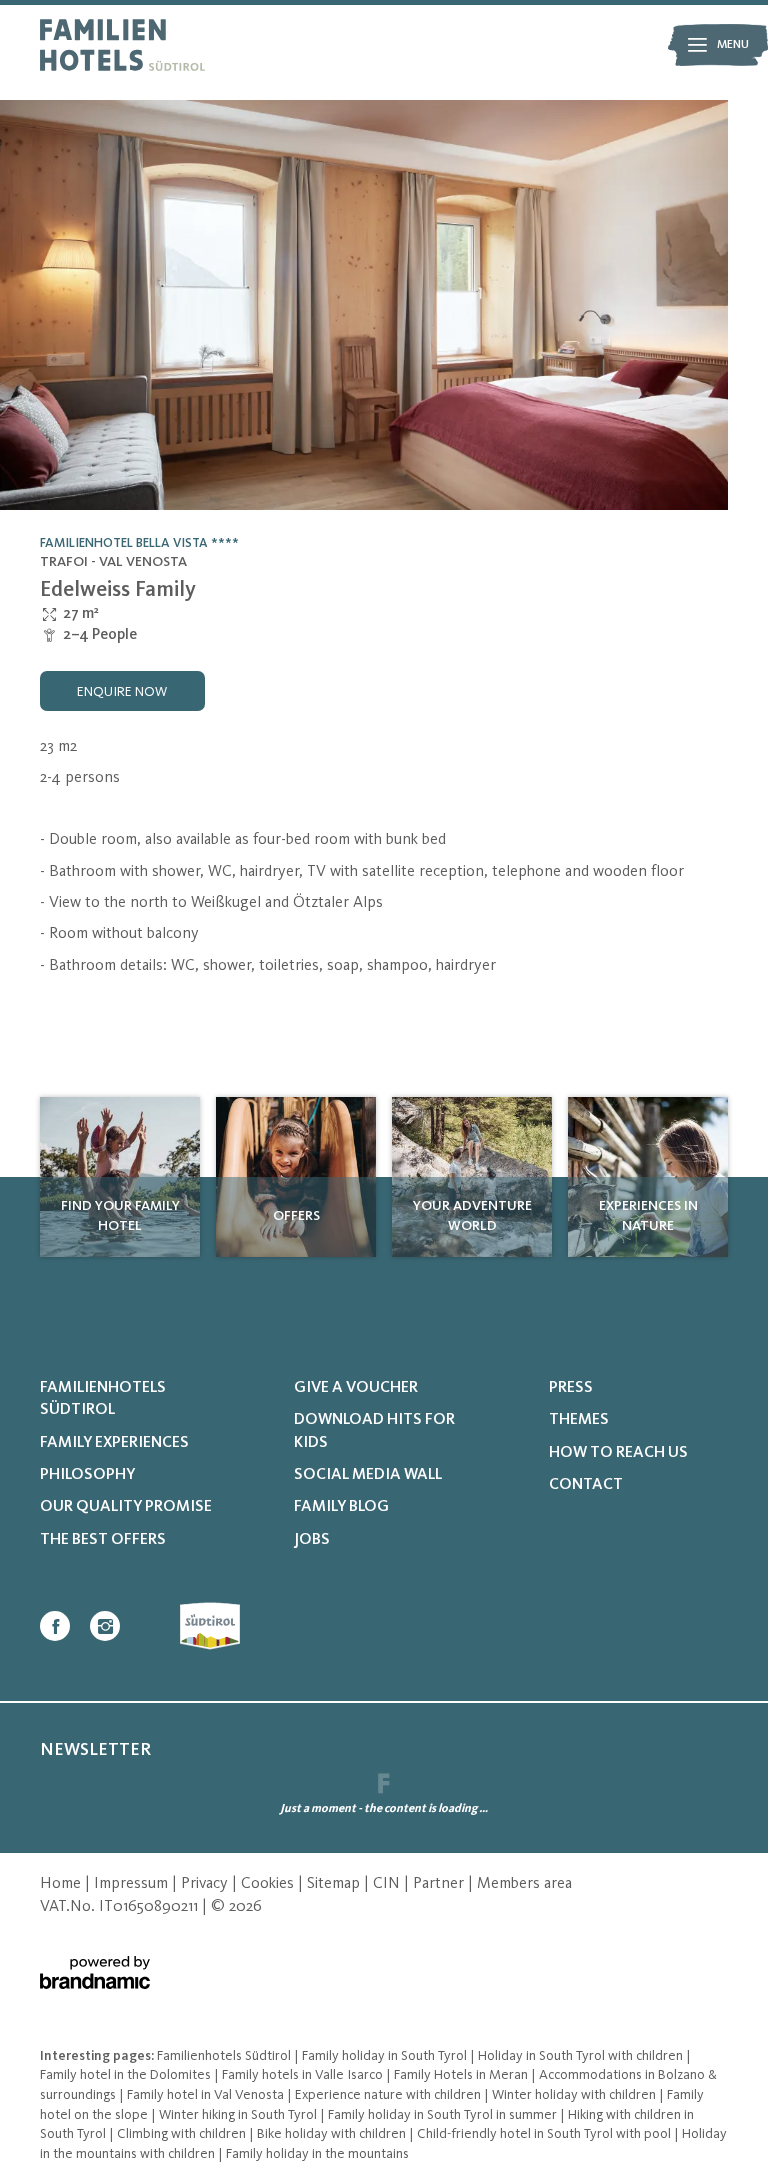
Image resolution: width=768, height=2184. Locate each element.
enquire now (122, 692)
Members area (524, 1884)
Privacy (206, 1884)
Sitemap (335, 1884)
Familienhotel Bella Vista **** (139, 543)
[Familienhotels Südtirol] (122, 45)
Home (62, 1884)
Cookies (269, 1884)
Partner (440, 1884)
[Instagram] (105, 1626)
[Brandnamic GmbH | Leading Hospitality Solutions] (95, 1972)
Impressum (133, 1884)
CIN (388, 1884)
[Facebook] (55, 1626)
